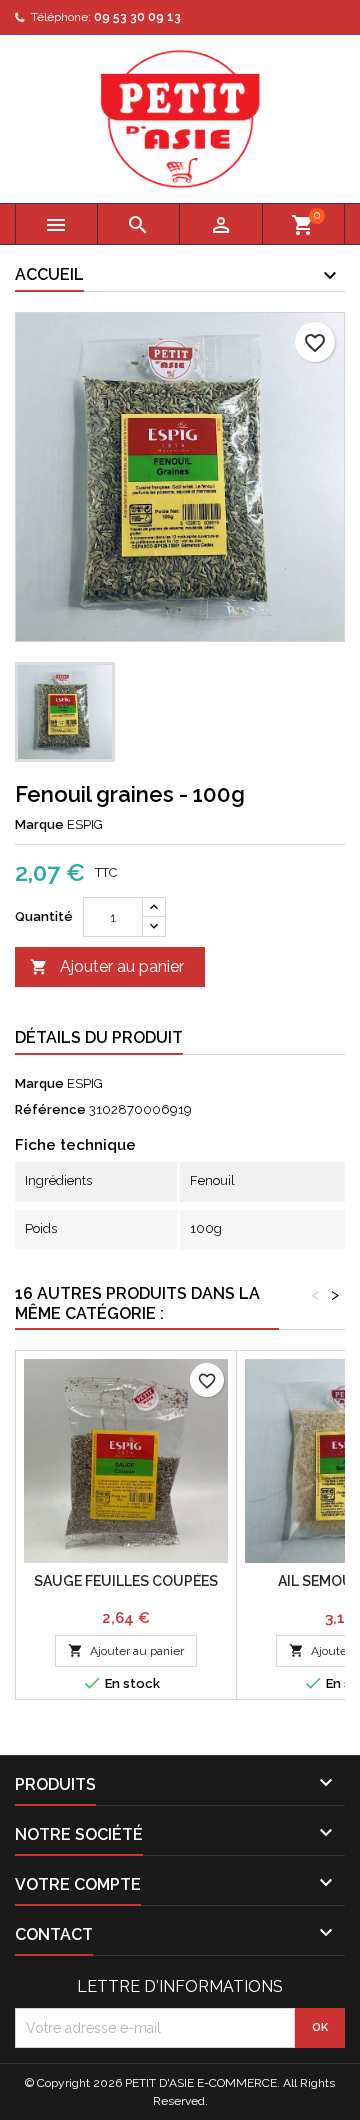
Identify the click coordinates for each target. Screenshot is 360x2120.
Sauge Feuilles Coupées (126, 1581)
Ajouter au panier (107, 966)
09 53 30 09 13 (137, 17)
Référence (50, 1109)
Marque (39, 824)
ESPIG (85, 1083)
